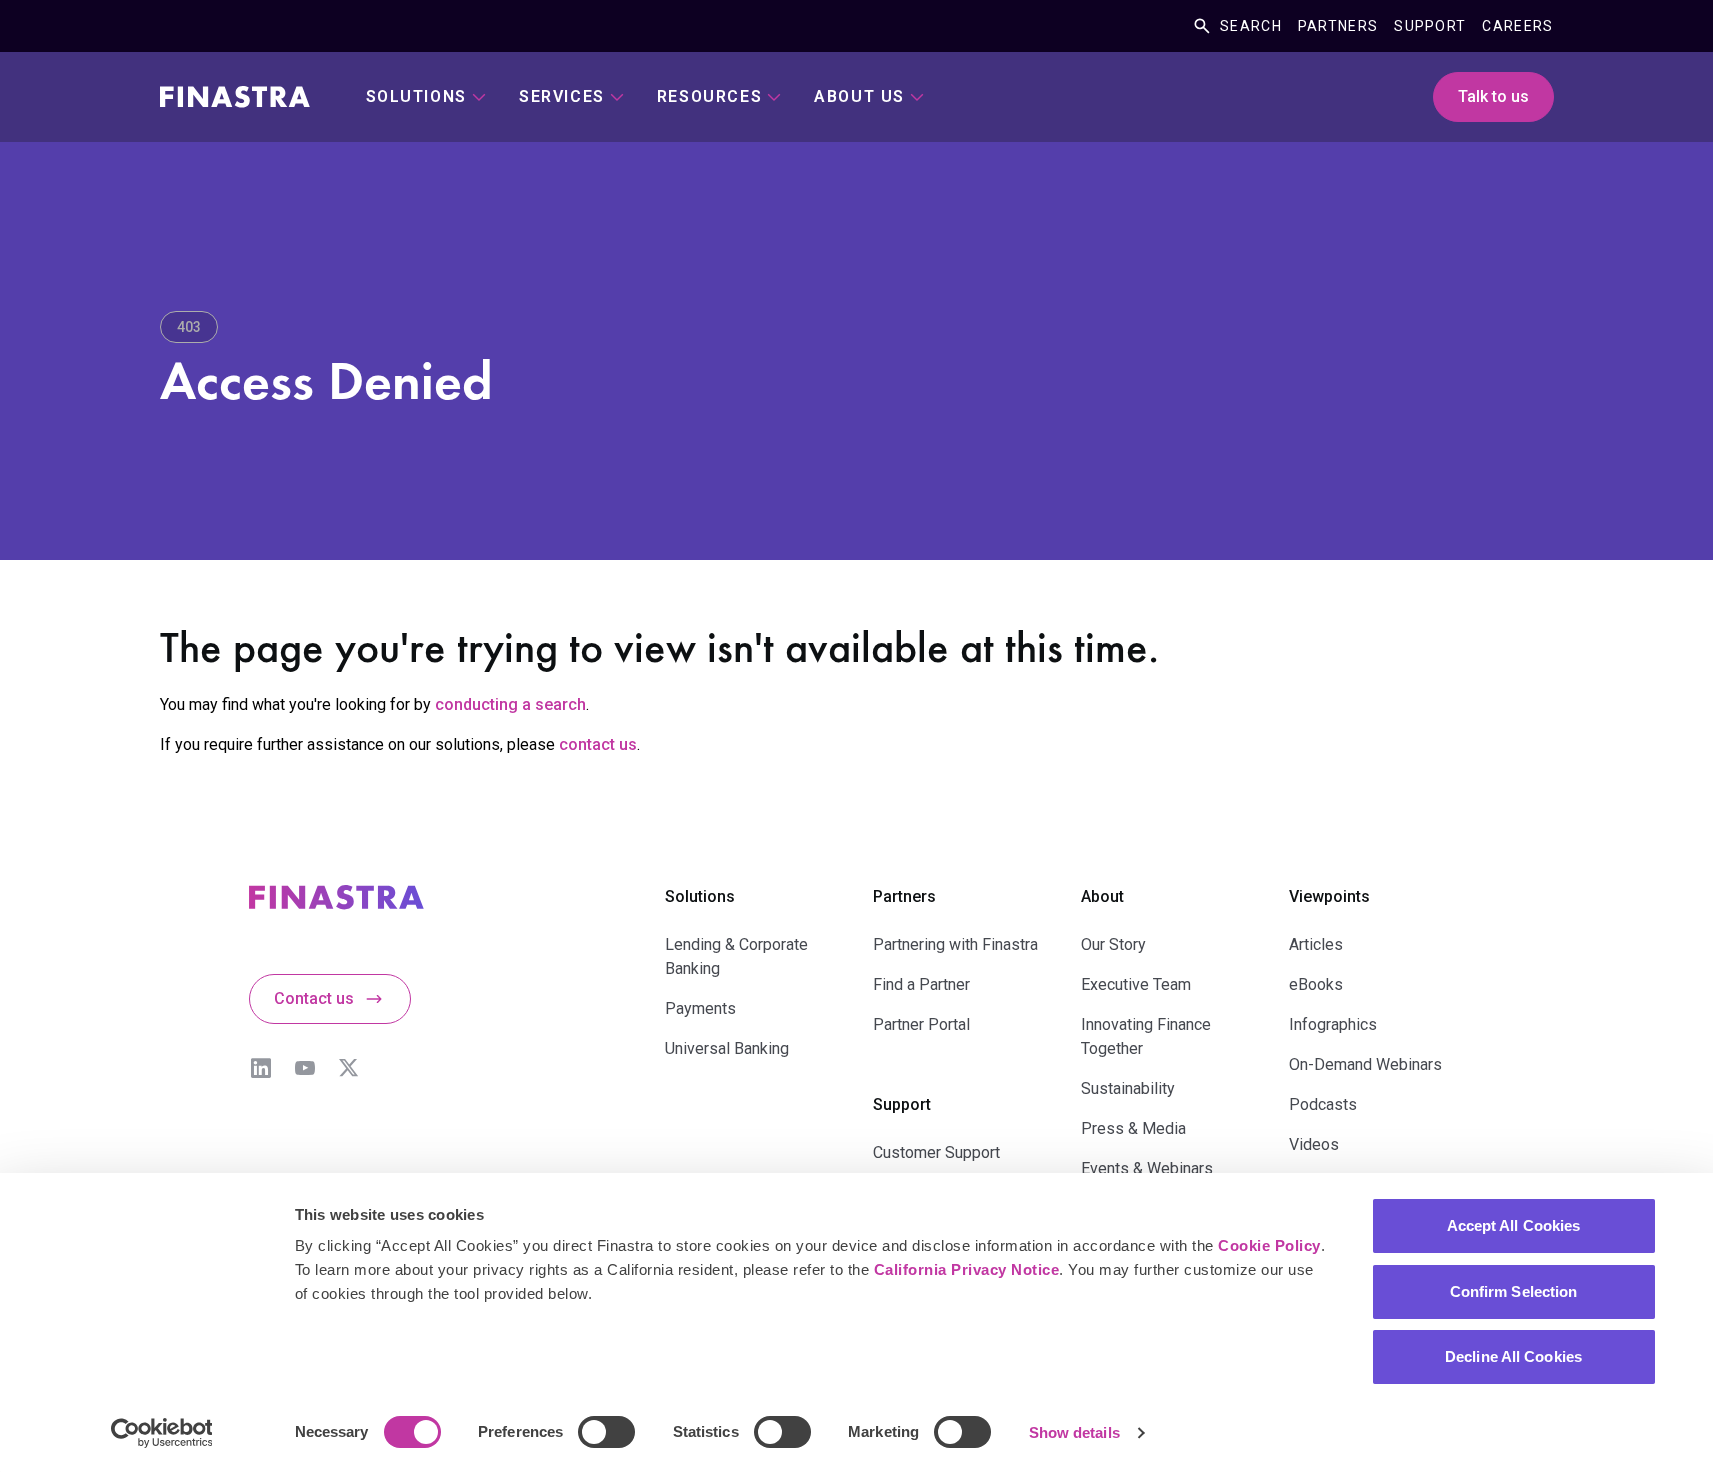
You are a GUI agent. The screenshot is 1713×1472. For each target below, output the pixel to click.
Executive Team (1136, 984)
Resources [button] (709, 96)
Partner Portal (921, 1024)
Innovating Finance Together (1146, 1036)
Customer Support (936, 1152)
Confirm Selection (1514, 1291)
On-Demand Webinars (1365, 1064)
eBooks (1316, 984)
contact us (598, 744)
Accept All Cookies (1514, 1225)
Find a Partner (921, 984)
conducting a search (510, 704)
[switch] (606, 1432)
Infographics (1333, 1024)
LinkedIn (261, 1068)
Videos (1314, 1144)
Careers (1517, 26)
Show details (1074, 1432)
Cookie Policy (1269, 1245)
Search (1251, 26)
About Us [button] (859, 96)
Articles (1316, 944)
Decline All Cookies (1513, 1356)
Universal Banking (727, 1048)
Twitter (349, 1068)
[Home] (235, 97)
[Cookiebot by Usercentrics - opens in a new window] (161, 1433)
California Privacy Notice (967, 1269)
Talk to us (1493, 96)
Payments (700, 1008)
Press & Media (1133, 1128)
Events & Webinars (1147, 1168)
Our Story (1113, 944)
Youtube (305, 1068)
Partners (1338, 26)
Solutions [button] (416, 96)
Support (1430, 26)
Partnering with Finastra (955, 944)
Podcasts (1323, 1104)
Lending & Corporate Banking (736, 956)
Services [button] (562, 96)
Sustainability (1128, 1088)
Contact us (314, 998)
